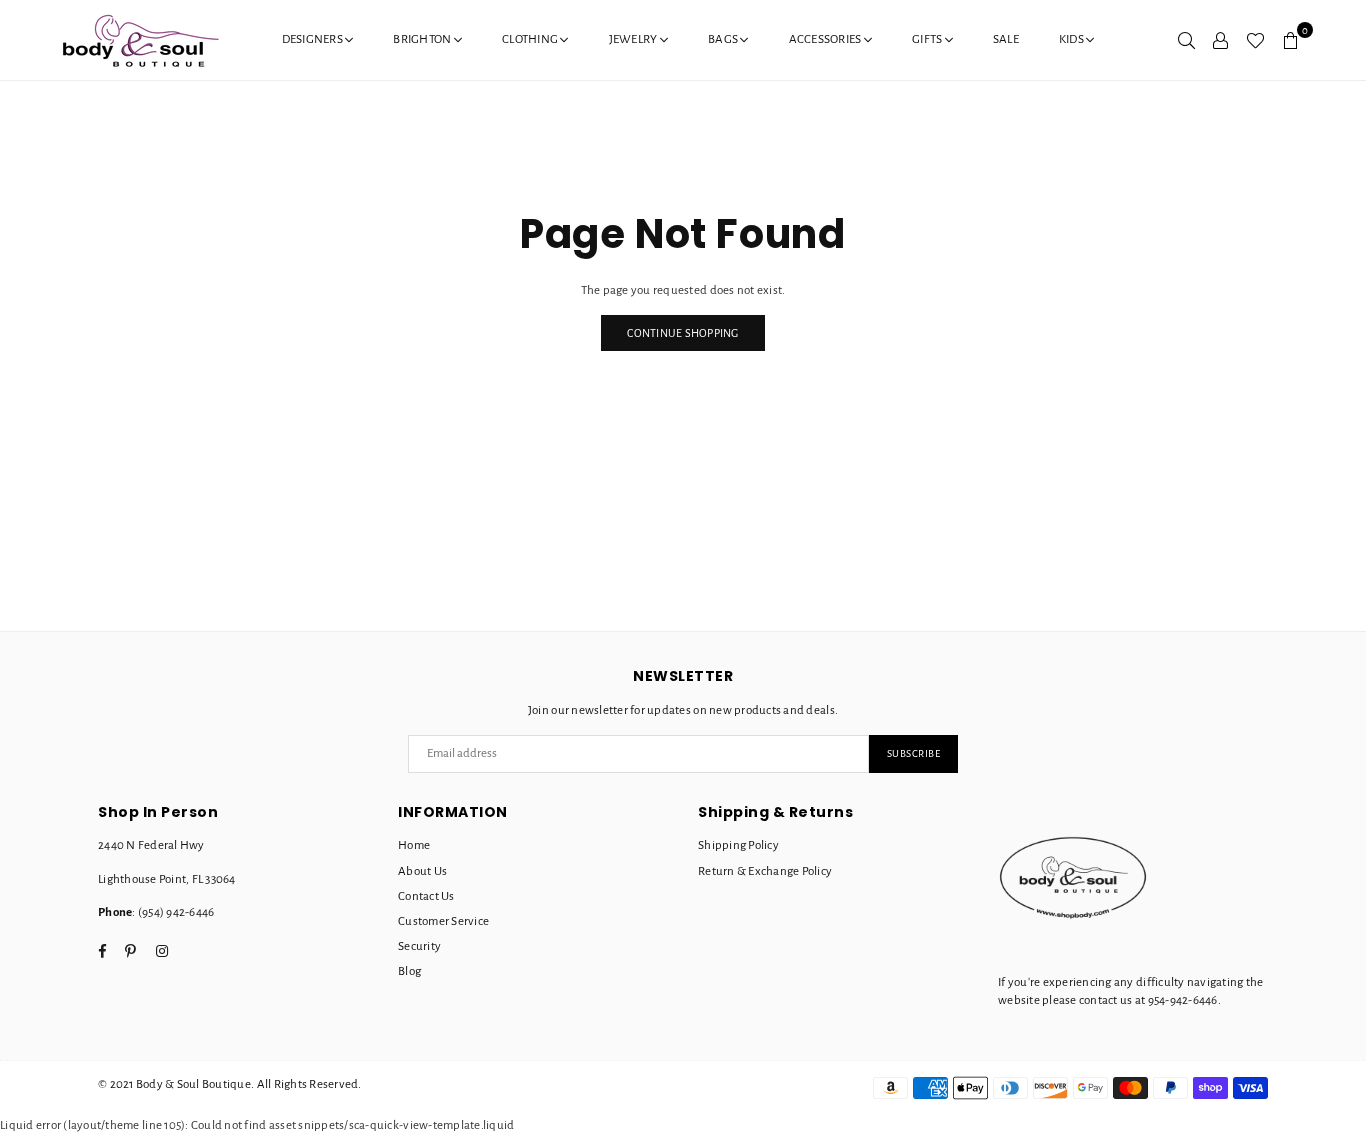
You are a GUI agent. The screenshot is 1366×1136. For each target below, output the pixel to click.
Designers (314, 39)
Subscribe (914, 753)
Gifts (928, 39)
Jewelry (634, 39)
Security (419, 946)
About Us (422, 871)
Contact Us (426, 896)
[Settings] (1220, 40)
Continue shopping (682, 333)
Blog (409, 971)
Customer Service (443, 921)
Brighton (423, 39)
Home (414, 845)
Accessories (826, 39)
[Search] (1186, 40)
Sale (1006, 39)
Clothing (531, 39)
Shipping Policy (738, 845)
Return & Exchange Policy (765, 871)
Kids (1072, 39)
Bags (724, 39)
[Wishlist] (1255, 40)
